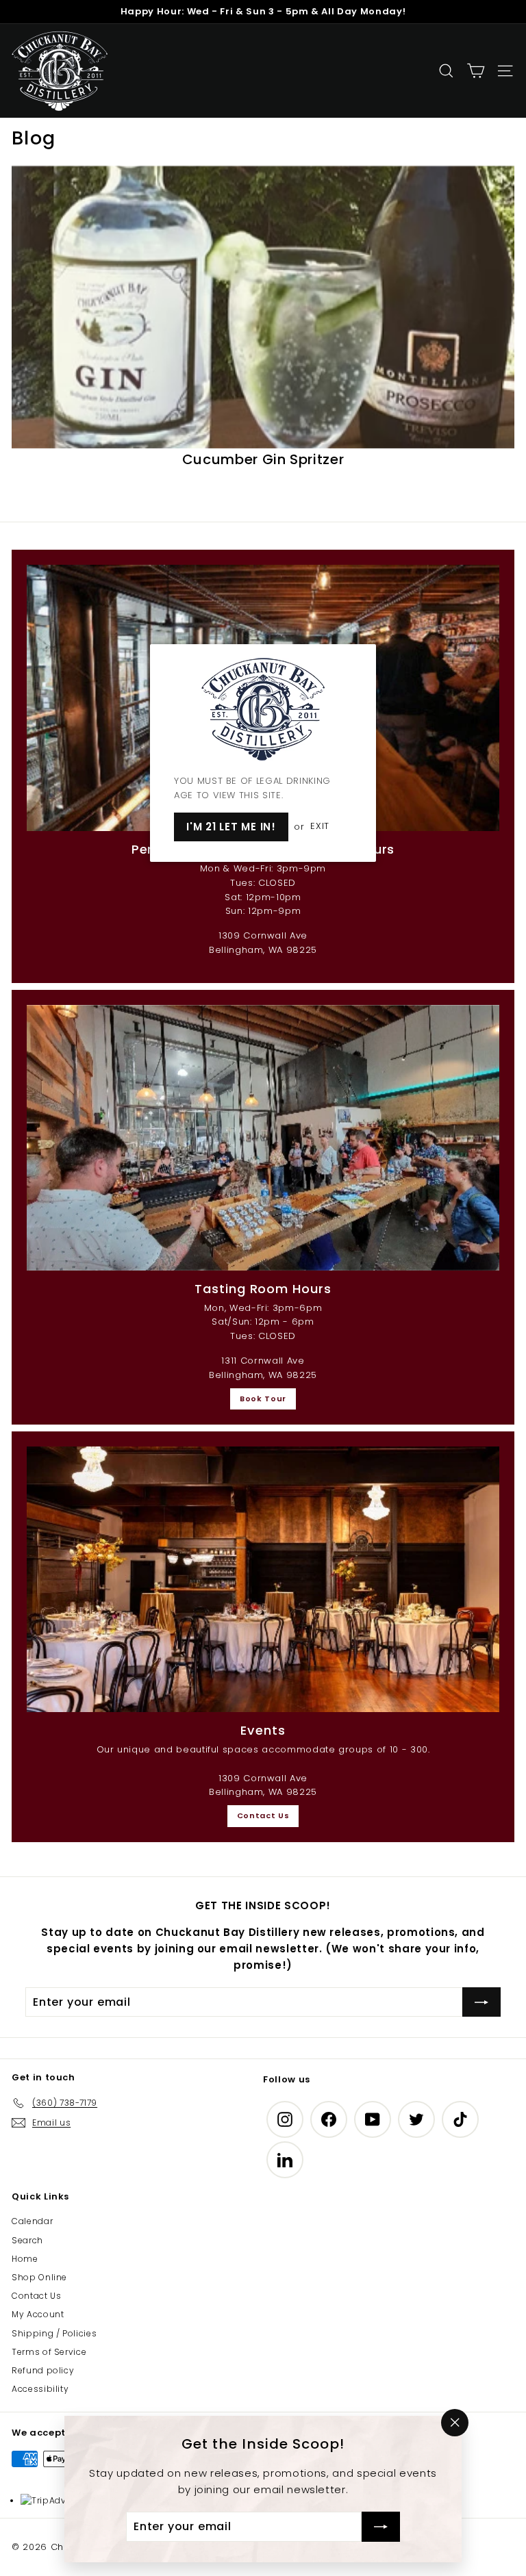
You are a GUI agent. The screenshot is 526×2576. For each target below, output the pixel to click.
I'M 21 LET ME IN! (231, 827)
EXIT (320, 827)
